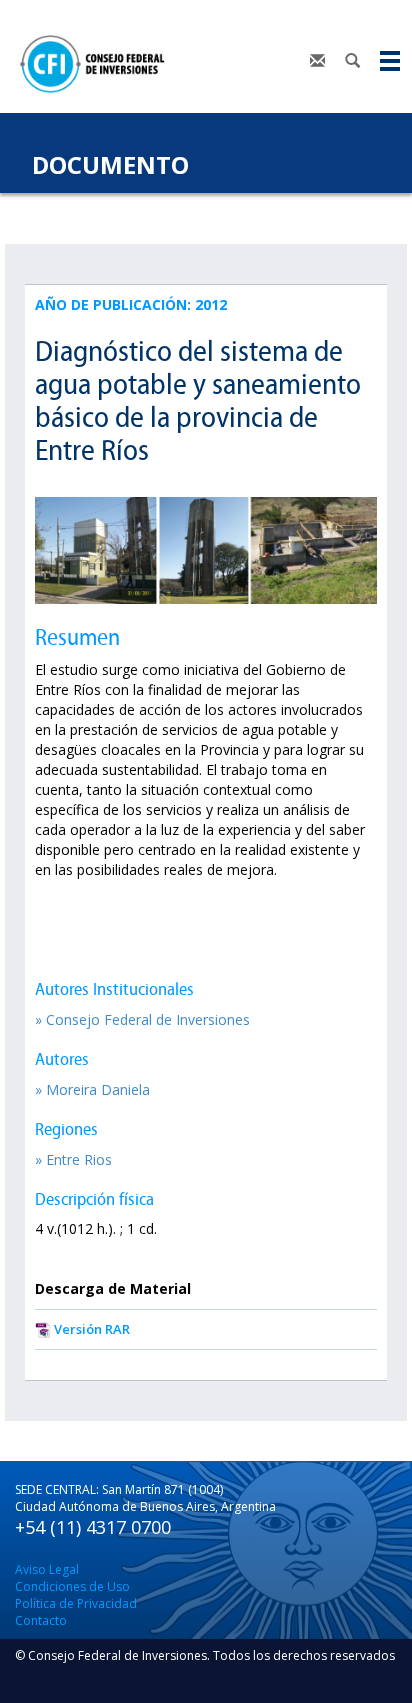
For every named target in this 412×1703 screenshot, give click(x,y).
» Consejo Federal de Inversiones (142, 1019)
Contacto (41, 1620)
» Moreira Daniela (92, 1089)
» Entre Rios (73, 1159)
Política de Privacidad (76, 1603)
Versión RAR (92, 1329)
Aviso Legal (47, 1569)
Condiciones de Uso (72, 1586)
